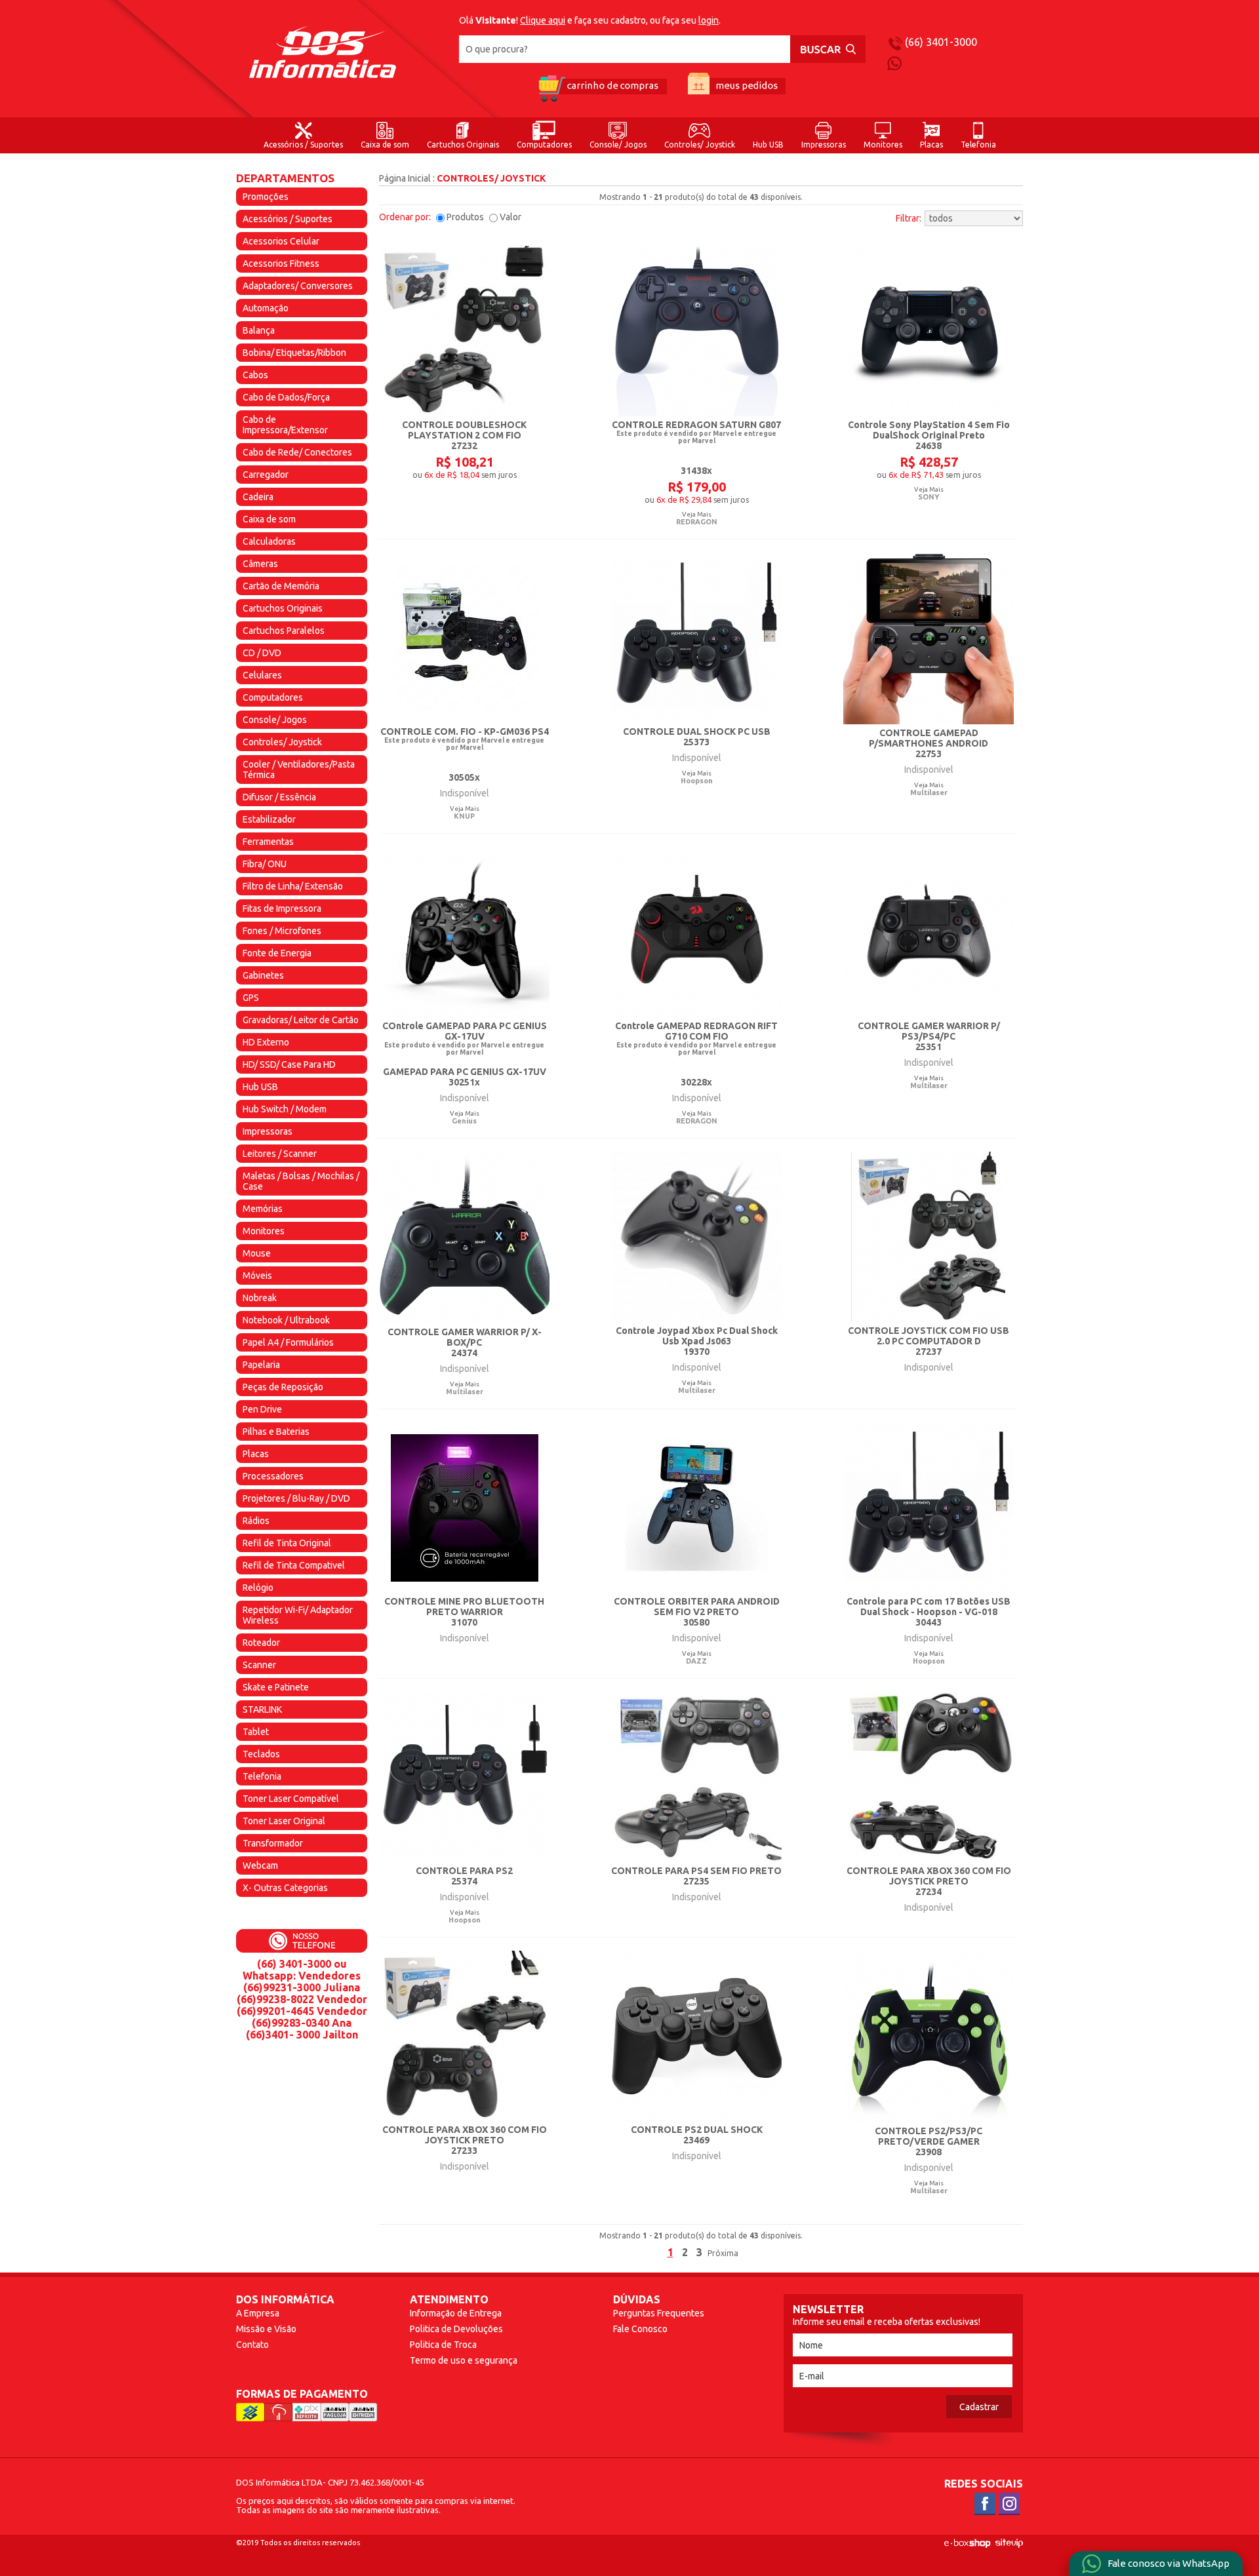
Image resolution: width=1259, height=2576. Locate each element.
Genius (464, 1121)
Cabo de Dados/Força (286, 397)
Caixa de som (385, 145)
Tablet (256, 1732)
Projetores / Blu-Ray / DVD (296, 1498)
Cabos (255, 375)
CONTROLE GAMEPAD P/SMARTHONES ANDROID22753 (929, 743)
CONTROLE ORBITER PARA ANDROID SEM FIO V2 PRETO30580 (697, 1612)
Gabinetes (263, 975)
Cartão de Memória (281, 586)
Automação (266, 308)
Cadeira (258, 497)
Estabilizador (269, 819)
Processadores (273, 1476)
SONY (929, 497)
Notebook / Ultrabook (286, 1320)
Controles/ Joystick (700, 145)
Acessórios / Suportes (303, 145)
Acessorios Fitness (281, 263)
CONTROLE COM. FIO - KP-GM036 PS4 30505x (465, 754)
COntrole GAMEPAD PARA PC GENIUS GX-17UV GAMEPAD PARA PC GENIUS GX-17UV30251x (465, 1054)
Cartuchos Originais (463, 145)
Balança (259, 330)
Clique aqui (543, 20)
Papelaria (261, 1365)
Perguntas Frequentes (659, 2313)
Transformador (273, 1843)
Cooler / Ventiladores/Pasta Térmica (299, 770)
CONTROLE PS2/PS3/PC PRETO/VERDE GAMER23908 (929, 2141)
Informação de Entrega (456, 2313)
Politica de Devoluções (456, 2329)
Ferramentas (268, 842)
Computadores (544, 145)
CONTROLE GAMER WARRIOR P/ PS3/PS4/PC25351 (929, 1036)
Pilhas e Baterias (276, 1432)
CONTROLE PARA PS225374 (464, 1876)
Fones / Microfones (282, 931)
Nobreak (260, 1298)
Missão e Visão (266, 2329)
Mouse (257, 1253)
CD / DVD (262, 653)
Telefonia (978, 145)
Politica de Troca (443, 2345)
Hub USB (768, 145)
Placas (931, 145)
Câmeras (260, 564)
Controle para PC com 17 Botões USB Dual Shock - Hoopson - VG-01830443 (929, 1612)
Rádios (256, 1521)
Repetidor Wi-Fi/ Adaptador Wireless (298, 1615)
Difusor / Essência (279, 797)
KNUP (464, 816)
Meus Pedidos (737, 88)
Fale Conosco (640, 2329)
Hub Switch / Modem (285, 1109)
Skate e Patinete (276, 1687)
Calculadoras (269, 541)
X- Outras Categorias (285, 1888)
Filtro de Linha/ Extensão (293, 886)
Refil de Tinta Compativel (294, 1565)
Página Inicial (405, 178)
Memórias (263, 1209)
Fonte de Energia (277, 953)
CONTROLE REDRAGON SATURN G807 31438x (696, 448)
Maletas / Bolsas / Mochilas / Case (301, 1181)
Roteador (261, 1643)
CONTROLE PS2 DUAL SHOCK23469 (697, 2135)
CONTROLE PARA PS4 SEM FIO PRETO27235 (696, 1876)
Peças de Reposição (283, 1387)
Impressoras (824, 145)
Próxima (723, 2253)
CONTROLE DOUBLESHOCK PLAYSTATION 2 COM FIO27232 (464, 435)
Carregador (266, 475)
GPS (251, 998)
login (709, 20)
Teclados (261, 1754)
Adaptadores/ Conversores (298, 286)
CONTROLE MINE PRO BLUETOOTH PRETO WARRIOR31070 (464, 1612)
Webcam (260, 1865)
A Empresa (258, 2313)
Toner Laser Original (284, 1821)
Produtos (465, 217)
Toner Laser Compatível (291, 1799)
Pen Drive (262, 1409)
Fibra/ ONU (265, 864)
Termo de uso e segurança (464, 2360)
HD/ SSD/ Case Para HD (289, 1064)
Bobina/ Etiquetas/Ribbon (294, 353)
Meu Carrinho (602, 88)
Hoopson (697, 781)
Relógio (258, 1588)
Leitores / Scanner (280, 1154)
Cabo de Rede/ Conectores (297, 452)
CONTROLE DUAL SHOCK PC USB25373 (697, 737)
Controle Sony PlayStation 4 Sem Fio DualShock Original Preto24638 (929, 435)
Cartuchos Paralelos (284, 631)
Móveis (257, 1276)
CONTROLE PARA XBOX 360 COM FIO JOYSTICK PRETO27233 (465, 2140)
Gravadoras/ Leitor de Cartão (301, 1020)
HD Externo (266, 1042)
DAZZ (696, 1661)
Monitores (883, 145)
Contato (252, 2345)
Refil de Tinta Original (287, 1543)
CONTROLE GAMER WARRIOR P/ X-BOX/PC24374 (465, 1342)
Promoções (266, 197)
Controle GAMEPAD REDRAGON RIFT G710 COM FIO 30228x (696, 1054)
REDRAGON (697, 522)
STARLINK (262, 1709)
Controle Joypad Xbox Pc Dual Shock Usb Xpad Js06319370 (697, 1341)
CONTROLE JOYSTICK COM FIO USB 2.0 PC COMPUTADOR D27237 (929, 1341)
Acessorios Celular (281, 241)
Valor (510, 217)
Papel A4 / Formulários (288, 1342)
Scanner (259, 1665)
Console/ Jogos (618, 145)
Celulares (262, 675)
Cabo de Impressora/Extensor (285, 425)
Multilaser (929, 792)
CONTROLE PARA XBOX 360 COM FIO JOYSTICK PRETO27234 (929, 1881)
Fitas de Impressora (282, 908)
